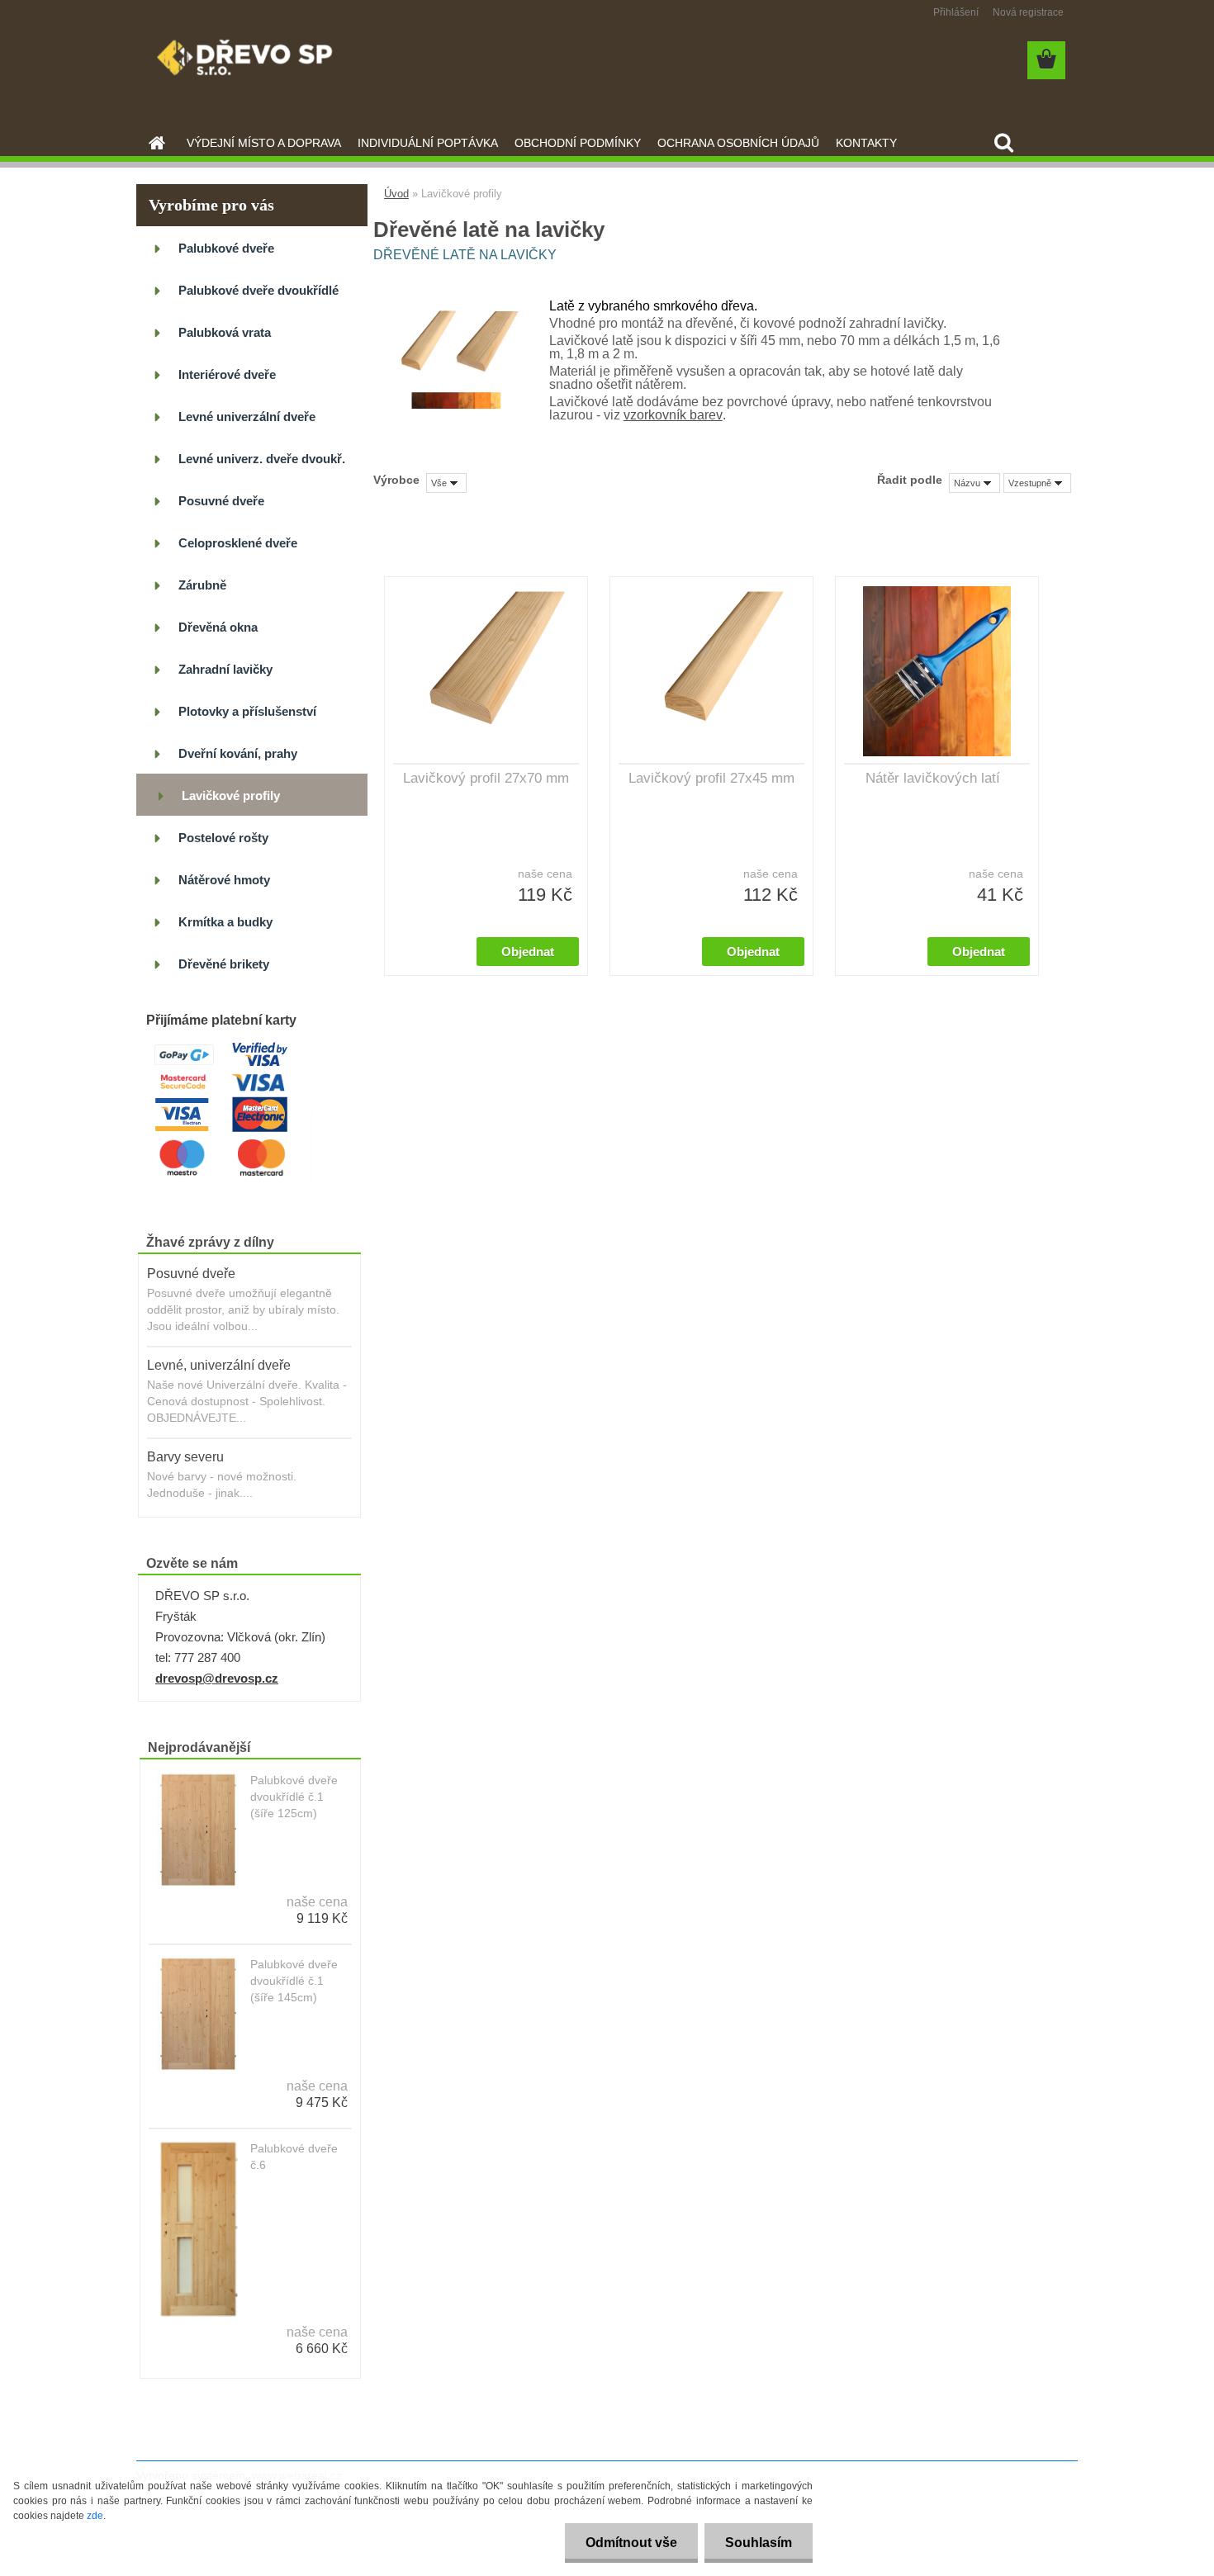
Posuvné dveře (221, 501)
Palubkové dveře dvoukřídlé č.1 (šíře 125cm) (294, 1797)
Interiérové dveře (227, 374)
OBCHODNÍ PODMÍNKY (578, 143)
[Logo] (250, 61)
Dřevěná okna (218, 627)
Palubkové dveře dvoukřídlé (258, 290)
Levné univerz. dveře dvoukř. (262, 459)
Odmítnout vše (631, 2543)
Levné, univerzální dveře (219, 1365)
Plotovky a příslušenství (247, 711)
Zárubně (202, 585)
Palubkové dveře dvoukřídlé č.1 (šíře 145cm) (294, 1981)
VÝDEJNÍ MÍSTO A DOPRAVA (264, 143)
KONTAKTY (866, 143)
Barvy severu (185, 1457)
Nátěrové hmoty (224, 880)
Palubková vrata (225, 332)
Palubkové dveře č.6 (294, 2157)
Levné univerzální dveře (247, 417)
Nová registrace (1028, 12)
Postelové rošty (223, 838)
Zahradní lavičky (225, 669)
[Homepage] (155, 143)
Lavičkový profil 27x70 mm (486, 778)
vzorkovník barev (673, 415)
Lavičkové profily (231, 796)
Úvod (396, 194)
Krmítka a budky (225, 922)
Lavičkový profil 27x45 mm (711, 778)
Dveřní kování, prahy (238, 753)
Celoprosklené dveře (238, 543)
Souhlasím (759, 2543)
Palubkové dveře (226, 248)
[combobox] (975, 483)
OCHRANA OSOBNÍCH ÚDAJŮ (738, 143)
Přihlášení (956, 12)
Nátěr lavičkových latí (933, 778)
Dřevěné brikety (224, 964)
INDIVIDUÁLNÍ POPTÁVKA (428, 143)
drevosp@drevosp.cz (217, 1678)
